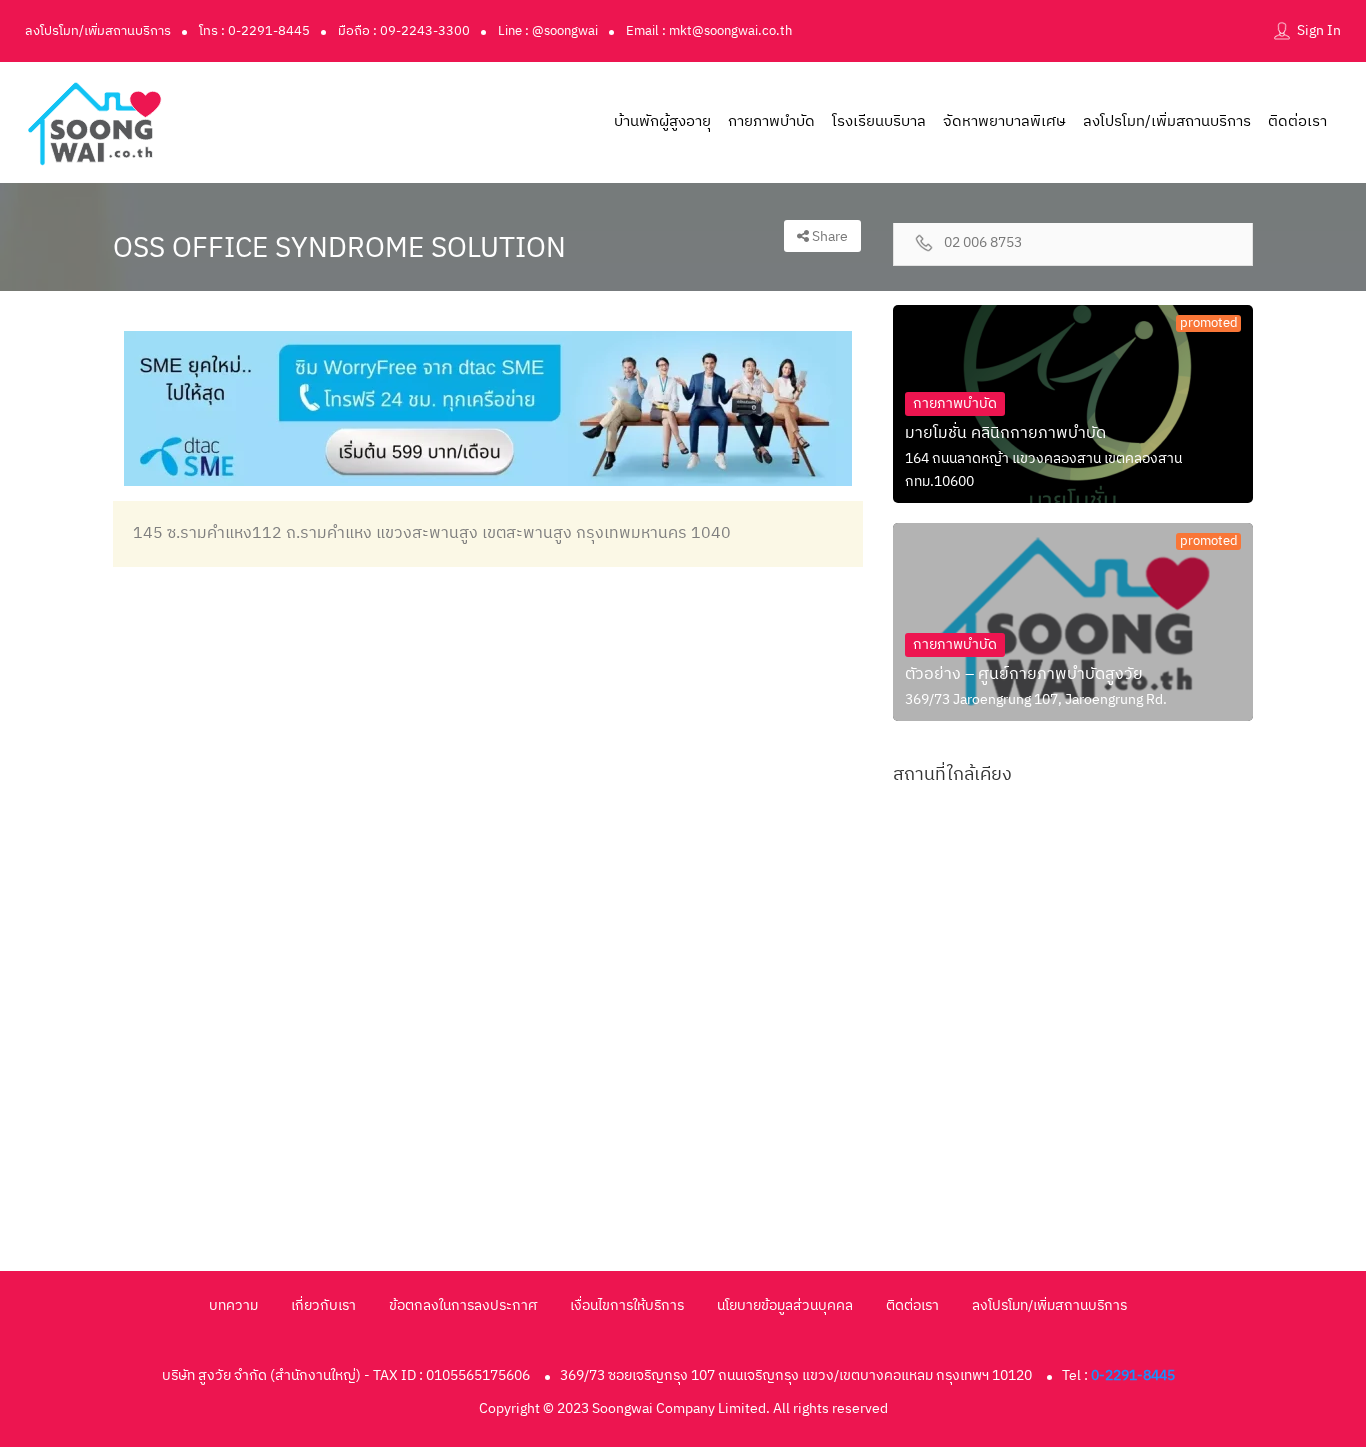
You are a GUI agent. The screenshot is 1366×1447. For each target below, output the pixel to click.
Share (828, 236)
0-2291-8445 (1133, 1375)
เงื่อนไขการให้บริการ (627, 1305)
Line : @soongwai (548, 31)
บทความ (233, 1305)
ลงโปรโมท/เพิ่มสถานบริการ (98, 31)
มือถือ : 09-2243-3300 (404, 31)
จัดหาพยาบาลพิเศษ (1004, 121)
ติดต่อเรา (1297, 121)
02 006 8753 (983, 243)
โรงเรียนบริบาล (879, 121)
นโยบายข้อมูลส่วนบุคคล (785, 1305)
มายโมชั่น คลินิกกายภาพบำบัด (1005, 433)
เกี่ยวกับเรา (323, 1305)
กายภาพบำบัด (771, 121)
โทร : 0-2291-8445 (254, 31)
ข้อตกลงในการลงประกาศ (463, 1305)
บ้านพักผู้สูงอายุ (662, 121)
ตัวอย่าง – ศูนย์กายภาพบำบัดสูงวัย (1024, 674)
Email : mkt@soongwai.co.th (709, 31)
